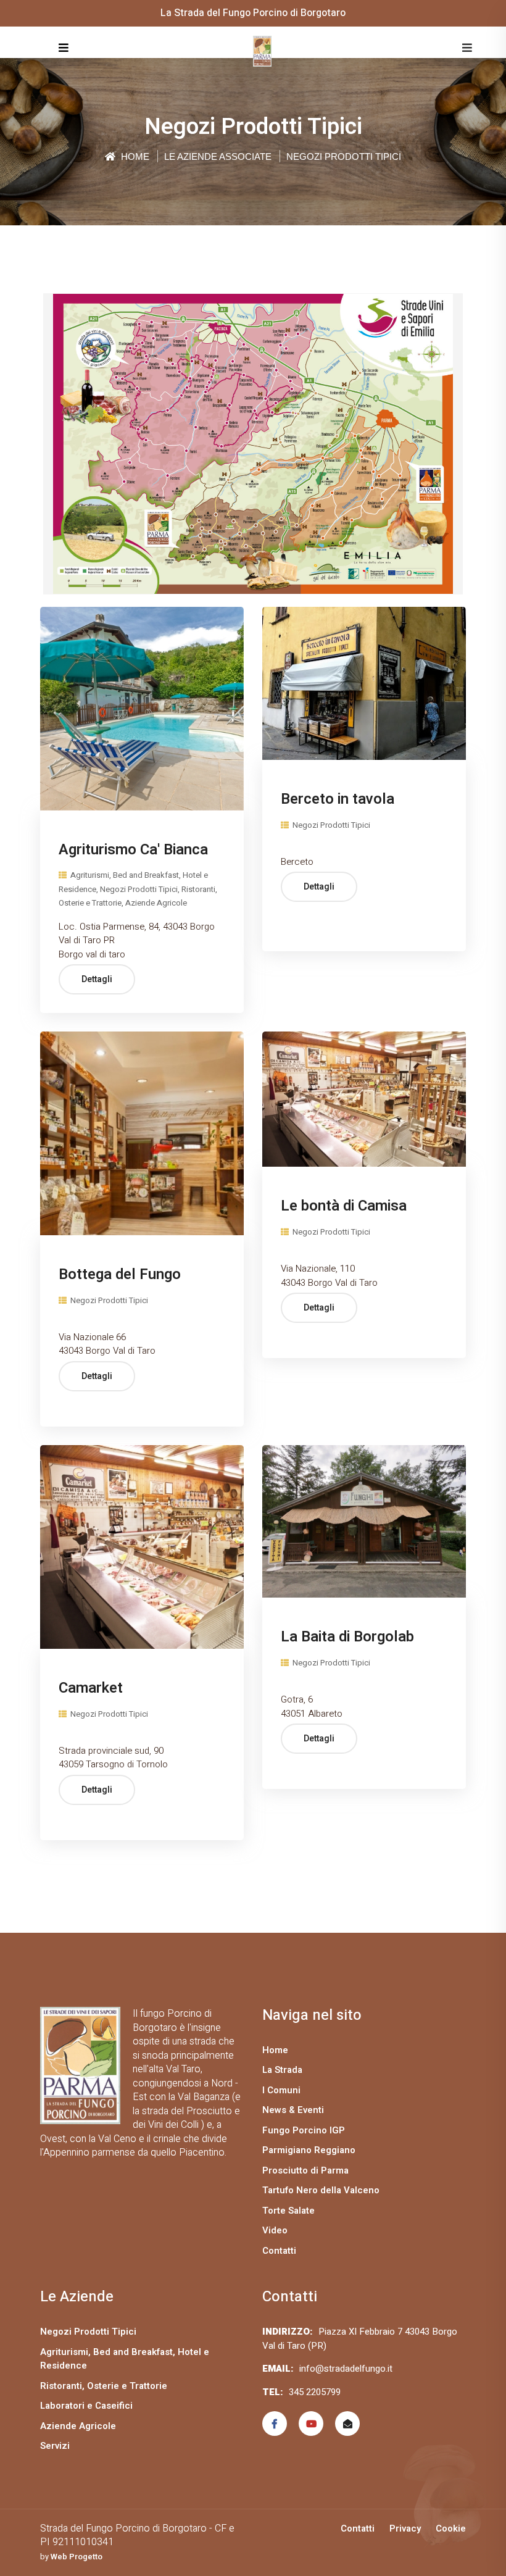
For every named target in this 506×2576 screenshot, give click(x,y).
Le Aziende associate (218, 156)
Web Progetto (77, 2557)
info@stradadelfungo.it (346, 2369)
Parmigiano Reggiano (309, 2150)
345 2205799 (315, 2392)
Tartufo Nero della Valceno (321, 2190)
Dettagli (97, 979)
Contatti (279, 2251)
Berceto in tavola (338, 799)
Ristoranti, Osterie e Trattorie (104, 2386)
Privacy (405, 2528)
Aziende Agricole (78, 2426)
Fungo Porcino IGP (304, 2130)
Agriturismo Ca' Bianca (133, 850)
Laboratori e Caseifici (86, 2406)
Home (134, 156)
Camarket (91, 1688)
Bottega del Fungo (120, 1274)
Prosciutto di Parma (305, 2170)
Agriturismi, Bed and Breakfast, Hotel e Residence (125, 2359)
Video (275, 2230)
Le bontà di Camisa (344, 1206)
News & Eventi (293, 2110)
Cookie (451, 2528)
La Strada (282, 2070)
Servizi (55, 2446)
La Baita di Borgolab (347, 1637)
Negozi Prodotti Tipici (330, 825)
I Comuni (281, 2090)
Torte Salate (288, 2211)
